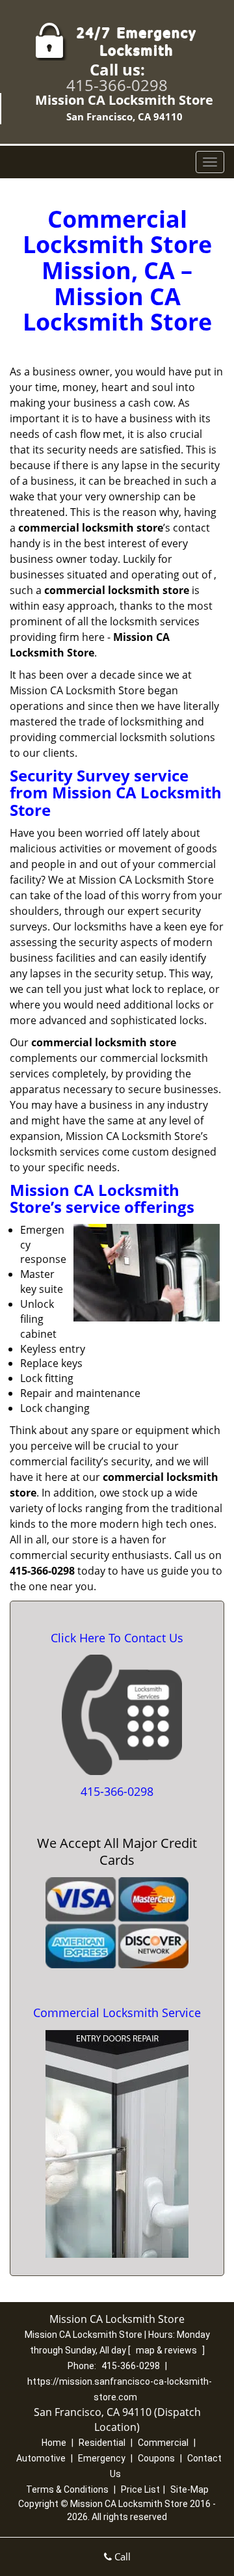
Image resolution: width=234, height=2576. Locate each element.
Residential (102, 2443)
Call (121, 2556)
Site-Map (189, 2489)
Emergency (102, 2458)
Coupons (156, 2458)
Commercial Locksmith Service (117, 2013)
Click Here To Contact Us (117, 1638)
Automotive (41, 2458)
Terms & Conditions (67, 2489)
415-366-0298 (117, 85)
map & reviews (167, 2350)
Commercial (163, 2443)
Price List (140, 2489)
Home (54, 2443)
